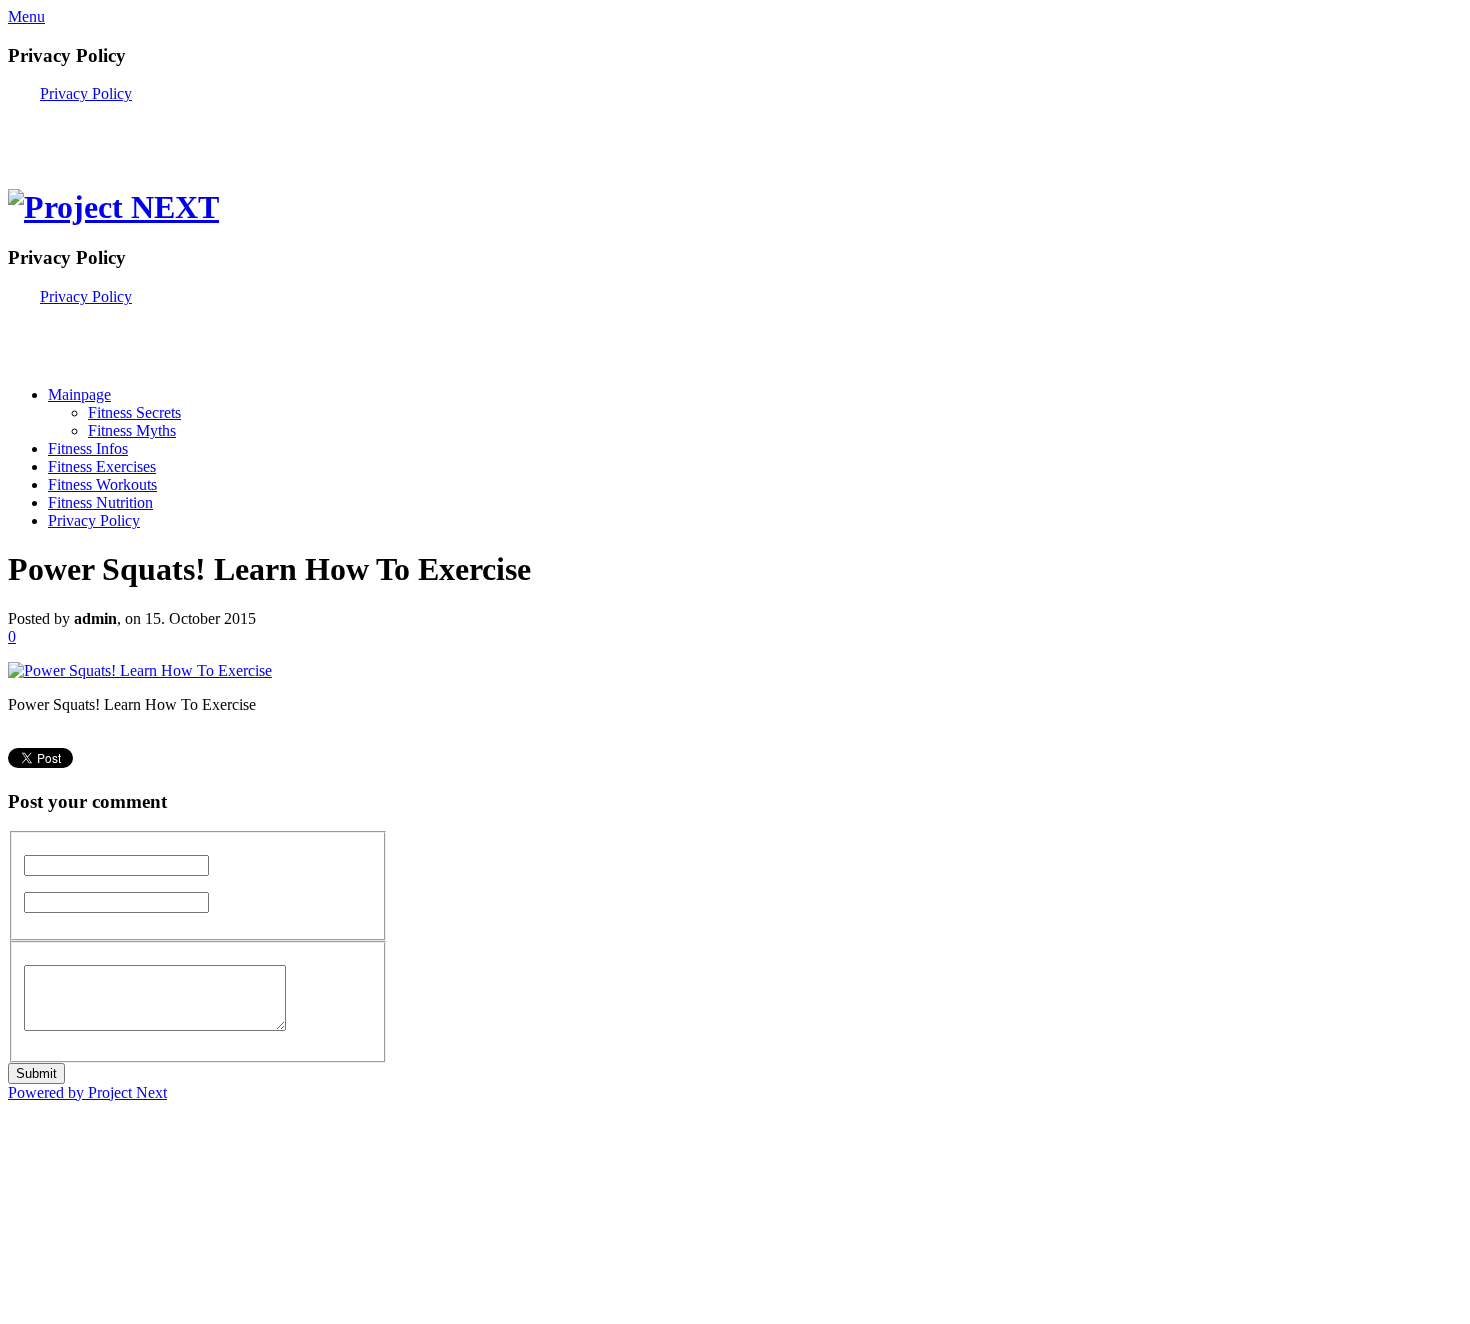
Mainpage (79, 394)
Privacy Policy (86, 93)
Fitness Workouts (102, 484)
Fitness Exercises (102, 466)
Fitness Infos (88, 448)
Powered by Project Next (87, 1092)
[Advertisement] (242, 133)
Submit (36, 1073)
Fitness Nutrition (100, 502)
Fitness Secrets (134, 412)
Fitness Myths (132, 430)
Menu (26, 16)
